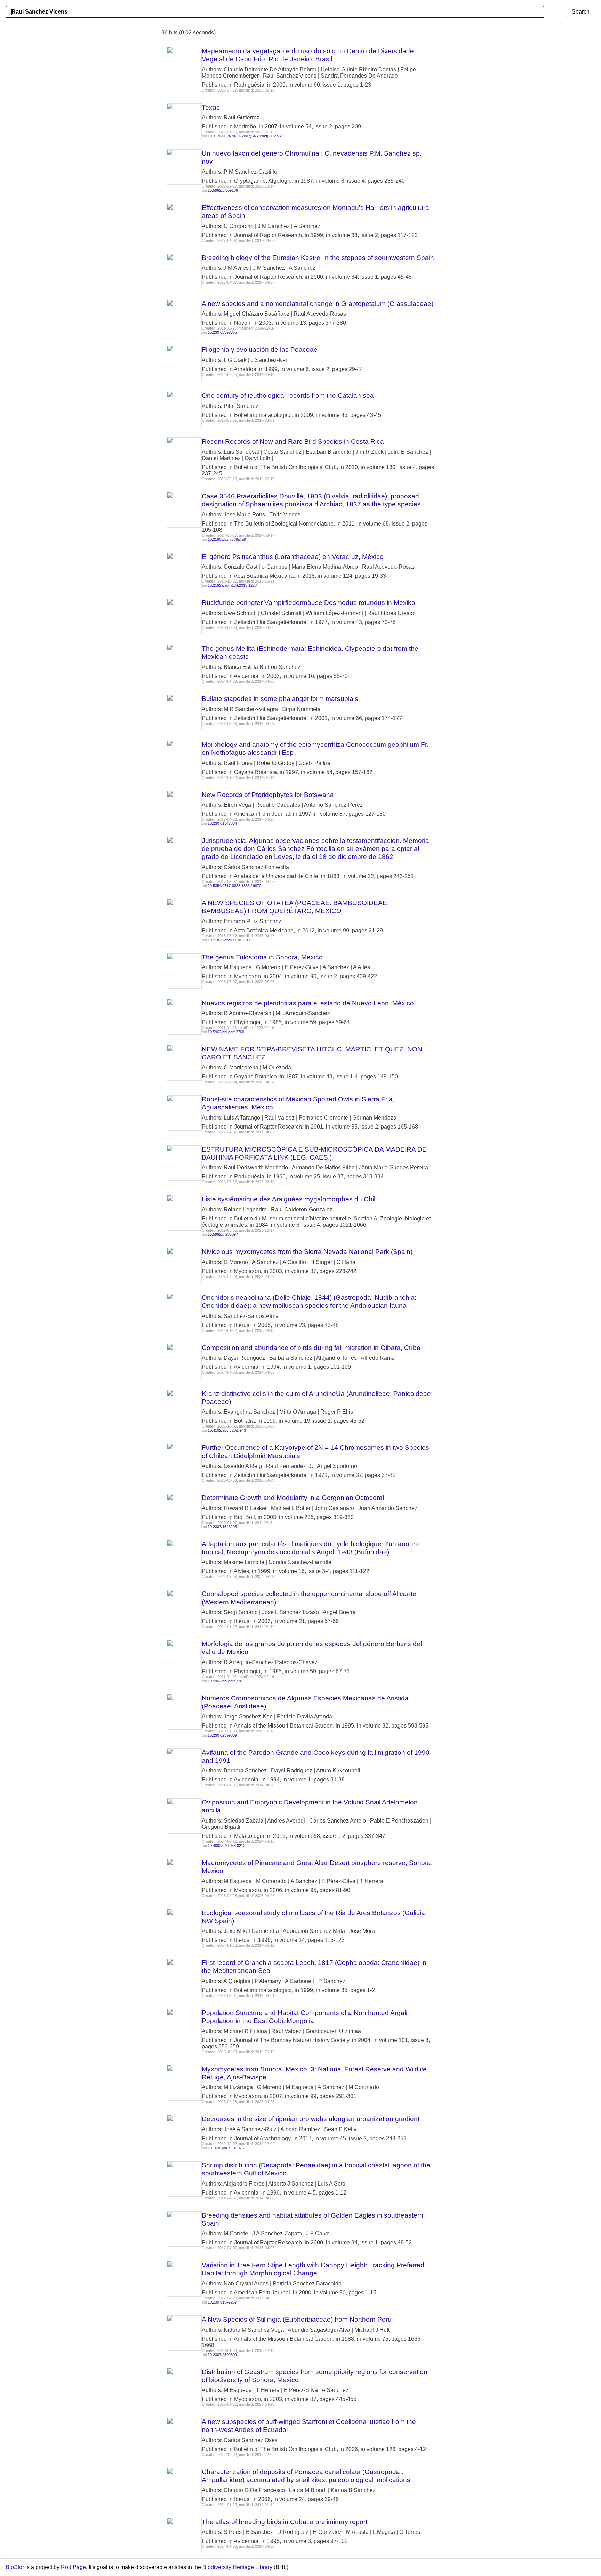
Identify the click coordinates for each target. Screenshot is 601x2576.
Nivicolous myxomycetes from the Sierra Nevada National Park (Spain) (307, 1252)
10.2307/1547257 (222, 2302)
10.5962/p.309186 (223, 190)
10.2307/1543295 (222, 1527)
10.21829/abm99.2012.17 (229, 940)
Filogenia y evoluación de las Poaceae (260, 350)
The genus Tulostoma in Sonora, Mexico (262, 957)
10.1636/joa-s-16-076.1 (227, 2148)
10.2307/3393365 (222, 332)
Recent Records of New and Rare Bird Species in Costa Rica (293, 441)
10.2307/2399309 (222, 2355)
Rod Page (73, 2567)
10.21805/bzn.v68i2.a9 (227, 539)
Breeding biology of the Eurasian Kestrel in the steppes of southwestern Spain (318, 258)
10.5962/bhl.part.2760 (226, 1032)
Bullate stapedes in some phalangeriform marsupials (280, 699)
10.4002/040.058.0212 (226, 1846)
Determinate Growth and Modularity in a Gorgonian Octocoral (293, 1498)
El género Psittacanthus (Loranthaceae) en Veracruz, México (293, 557)
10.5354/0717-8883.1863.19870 (234, 886)
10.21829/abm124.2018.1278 (232, 585)
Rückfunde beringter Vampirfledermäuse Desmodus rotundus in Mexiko (308, 603)
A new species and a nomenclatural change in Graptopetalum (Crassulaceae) (318, 304)
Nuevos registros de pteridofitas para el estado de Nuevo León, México (308, 1003)
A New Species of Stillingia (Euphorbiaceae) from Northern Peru (297, 2319)
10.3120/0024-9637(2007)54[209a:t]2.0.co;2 (245, 136)
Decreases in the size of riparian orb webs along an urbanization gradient (311, 2119)
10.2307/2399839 (222, 1735)
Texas (211, 107)
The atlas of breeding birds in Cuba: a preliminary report (285, 2522)
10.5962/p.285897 (223, 1234)
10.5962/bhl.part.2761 (226, 1681)
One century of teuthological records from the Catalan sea (288, 396)
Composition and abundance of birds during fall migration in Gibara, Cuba (311, 1348)
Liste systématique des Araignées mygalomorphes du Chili (289, 1199)
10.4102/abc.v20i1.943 (227, 1430)
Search (581, 12)
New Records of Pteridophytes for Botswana (268, 795)
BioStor (15, 2567)
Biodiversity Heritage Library (237, 2567)
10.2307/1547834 (222, 823)
